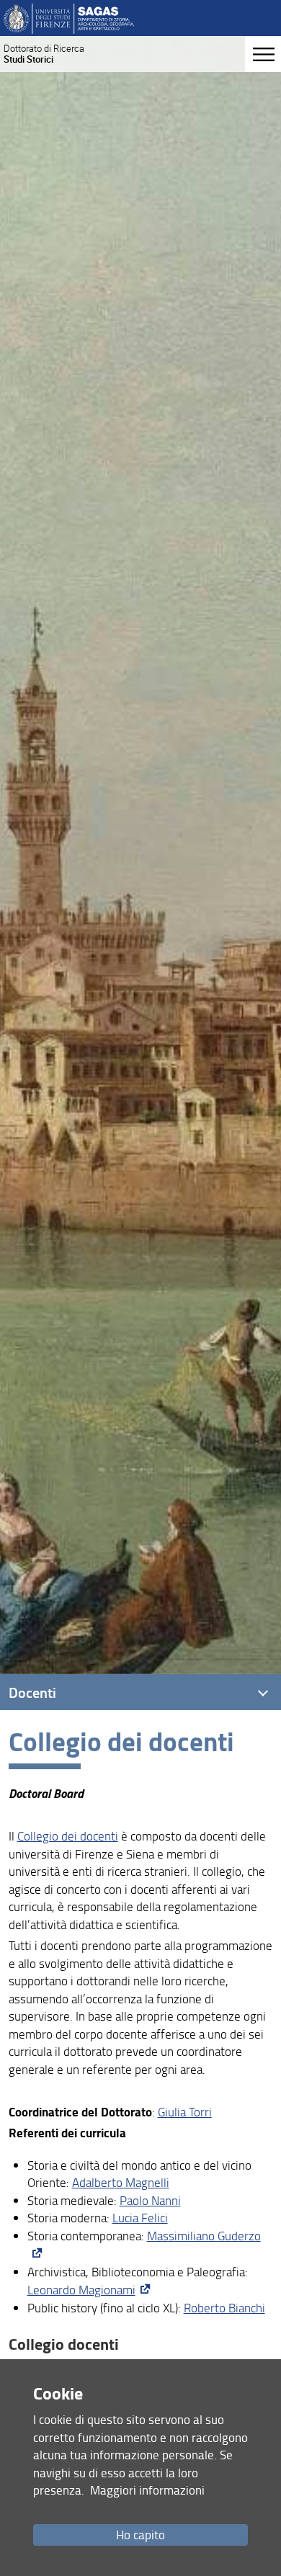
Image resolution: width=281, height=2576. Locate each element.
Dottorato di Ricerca (44, 54)
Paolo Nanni (150, 2200)
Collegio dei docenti (68, 1836)
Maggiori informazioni (147, 2490)
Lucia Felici (140, 2218)
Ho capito (140, 2535)
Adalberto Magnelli (121, 2182)
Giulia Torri (185, 2112)
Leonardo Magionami (81, 2290)
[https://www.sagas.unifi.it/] (69, 18)
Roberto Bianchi (224, 2308)
